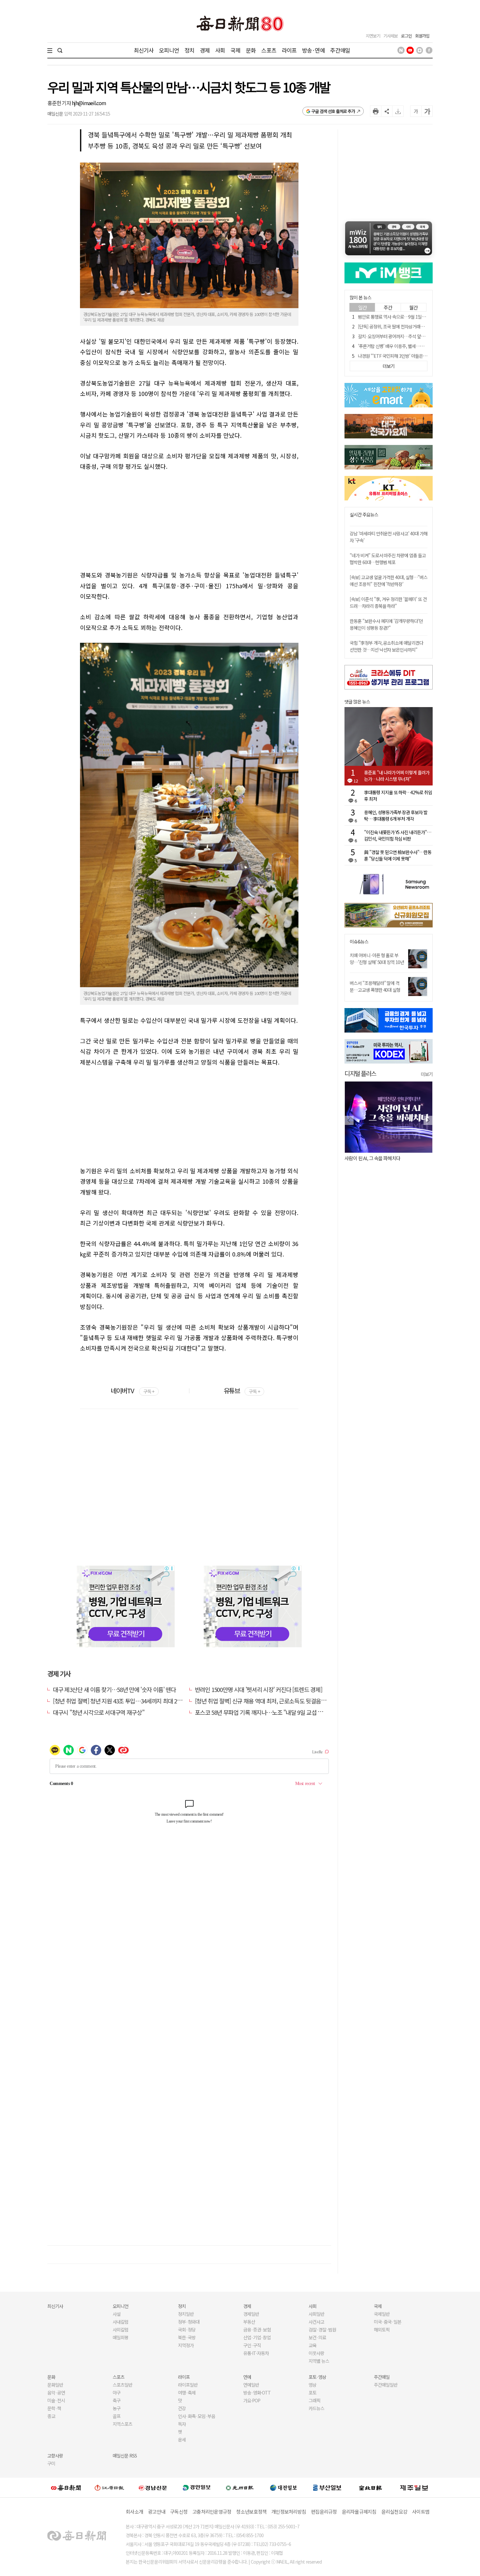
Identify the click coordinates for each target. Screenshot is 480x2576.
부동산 (249, 2322)
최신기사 (144, 50)
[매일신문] (66, 2488)
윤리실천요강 (394, 2512)
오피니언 (169, 50)
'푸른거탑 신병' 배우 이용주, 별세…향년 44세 (398, 346)
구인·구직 (252, 2345)
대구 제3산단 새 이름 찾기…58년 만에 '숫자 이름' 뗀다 (114, 1689)
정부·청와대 (189, 2322)
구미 (51, 2463)
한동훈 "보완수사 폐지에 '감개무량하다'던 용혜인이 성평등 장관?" (386, 624)
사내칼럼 (120, 2322)
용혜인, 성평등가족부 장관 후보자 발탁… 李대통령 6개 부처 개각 (396, 815)
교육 (312, 2345)
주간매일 (340, 50)
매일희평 (120, 2337)
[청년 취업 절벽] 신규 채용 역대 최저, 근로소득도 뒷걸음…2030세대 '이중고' (281, 1701)
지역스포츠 (122, 2424)
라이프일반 (188, 2385)
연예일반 (251, 2385)
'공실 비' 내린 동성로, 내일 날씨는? (376, 1158)
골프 (117, 2416)
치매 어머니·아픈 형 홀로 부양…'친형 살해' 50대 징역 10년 (377, 959)
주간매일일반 (386, 2385)
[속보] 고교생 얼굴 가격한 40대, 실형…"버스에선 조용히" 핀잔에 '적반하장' (389, 581)
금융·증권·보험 (257, 2330)
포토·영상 (317, 2377)
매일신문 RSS (125, 2456)
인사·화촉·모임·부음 (196, 2416)
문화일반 (55, 2385)
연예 (247, 2377)
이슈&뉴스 (359, 942)
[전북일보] (370, 2488)
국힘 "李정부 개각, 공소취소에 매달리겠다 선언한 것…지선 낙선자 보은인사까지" (386, 646)
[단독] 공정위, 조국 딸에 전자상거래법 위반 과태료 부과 (406, 326)
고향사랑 (55, 2456)
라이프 (289, 50)
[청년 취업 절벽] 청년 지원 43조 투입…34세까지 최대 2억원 (120, 1701)
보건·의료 (317, 2337)
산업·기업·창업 (257, 2337)
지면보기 (373, 36)
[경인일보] (197, 2487)
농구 (117, 2408)
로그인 (406, 36)
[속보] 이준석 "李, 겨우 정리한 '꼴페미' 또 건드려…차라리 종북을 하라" (388, 602)
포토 (312, 2393)
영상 (312, 2385)
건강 (182, 2408)
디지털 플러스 (360, 1073)
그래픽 (314, 2400)
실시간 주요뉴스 (364, 515)
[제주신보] (414, 2488)
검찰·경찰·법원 (322, 2330)
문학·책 (54, 2408)
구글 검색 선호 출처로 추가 (333, 111)
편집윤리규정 (324, 2512)
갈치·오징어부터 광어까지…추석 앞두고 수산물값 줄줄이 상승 (412, 336)
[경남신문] (153, 2487)
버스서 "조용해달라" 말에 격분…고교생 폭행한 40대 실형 (375, 986)
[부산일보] (327, 2488)
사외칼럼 (120, 2330)
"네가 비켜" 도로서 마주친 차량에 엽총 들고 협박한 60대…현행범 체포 (388, 559)
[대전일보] (283, 2488)
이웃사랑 (316, 2353)
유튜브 (242, 1391)
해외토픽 (382, 2330)
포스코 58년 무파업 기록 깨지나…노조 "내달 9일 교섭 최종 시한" (269, 1712)
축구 (117, 2400)
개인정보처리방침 (289, 2512)
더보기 (427, 1074)
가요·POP (252, 2400)
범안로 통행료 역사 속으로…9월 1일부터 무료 (398, 317)
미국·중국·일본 (388, 2322)
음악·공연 (56, 2393)
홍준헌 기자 (60, 103)
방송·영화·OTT (257, 2393)
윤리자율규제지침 (359, 2512)
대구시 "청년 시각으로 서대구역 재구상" (99, 1712)
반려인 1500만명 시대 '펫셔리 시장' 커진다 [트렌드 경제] (259, 1689)
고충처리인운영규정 (212, 2512)
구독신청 (179, 2512)
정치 (189, 50)
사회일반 (316, 2314)
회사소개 (134, 2512)
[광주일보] (240, 2488)
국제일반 (382, 2314)
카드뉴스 (316, 2408)
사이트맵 (421, 2512)
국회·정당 (187, 2330)
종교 (51, 2416)
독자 (182, 2424)
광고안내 (157, 2512)
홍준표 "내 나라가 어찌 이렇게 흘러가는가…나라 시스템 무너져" (397, 776)
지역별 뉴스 (319, 2361)
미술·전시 (56, 2400)
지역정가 (186, 2345)
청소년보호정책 (251, 2512)
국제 (235, 50)
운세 (182, 2440)
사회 (220, 50)
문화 (251, 50)
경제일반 (251, 2314)
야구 (117, 2393)
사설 (117, 2314)
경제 (205, 50)
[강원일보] (109, 2488)
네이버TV (132, 1391)
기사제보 (391, 36)
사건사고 (316, 2322)
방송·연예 (313, 50)
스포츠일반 (122, 2385)
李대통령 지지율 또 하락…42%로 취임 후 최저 (398, 796)
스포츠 (269, 50)
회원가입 (422, 36)
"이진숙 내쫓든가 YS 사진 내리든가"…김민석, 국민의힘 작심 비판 (398, 835)
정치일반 (186, 2314)
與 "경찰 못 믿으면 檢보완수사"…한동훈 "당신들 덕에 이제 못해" (398, 855)
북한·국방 (187, 2337)
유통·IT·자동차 (256, 2353)
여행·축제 (187, 2393)
